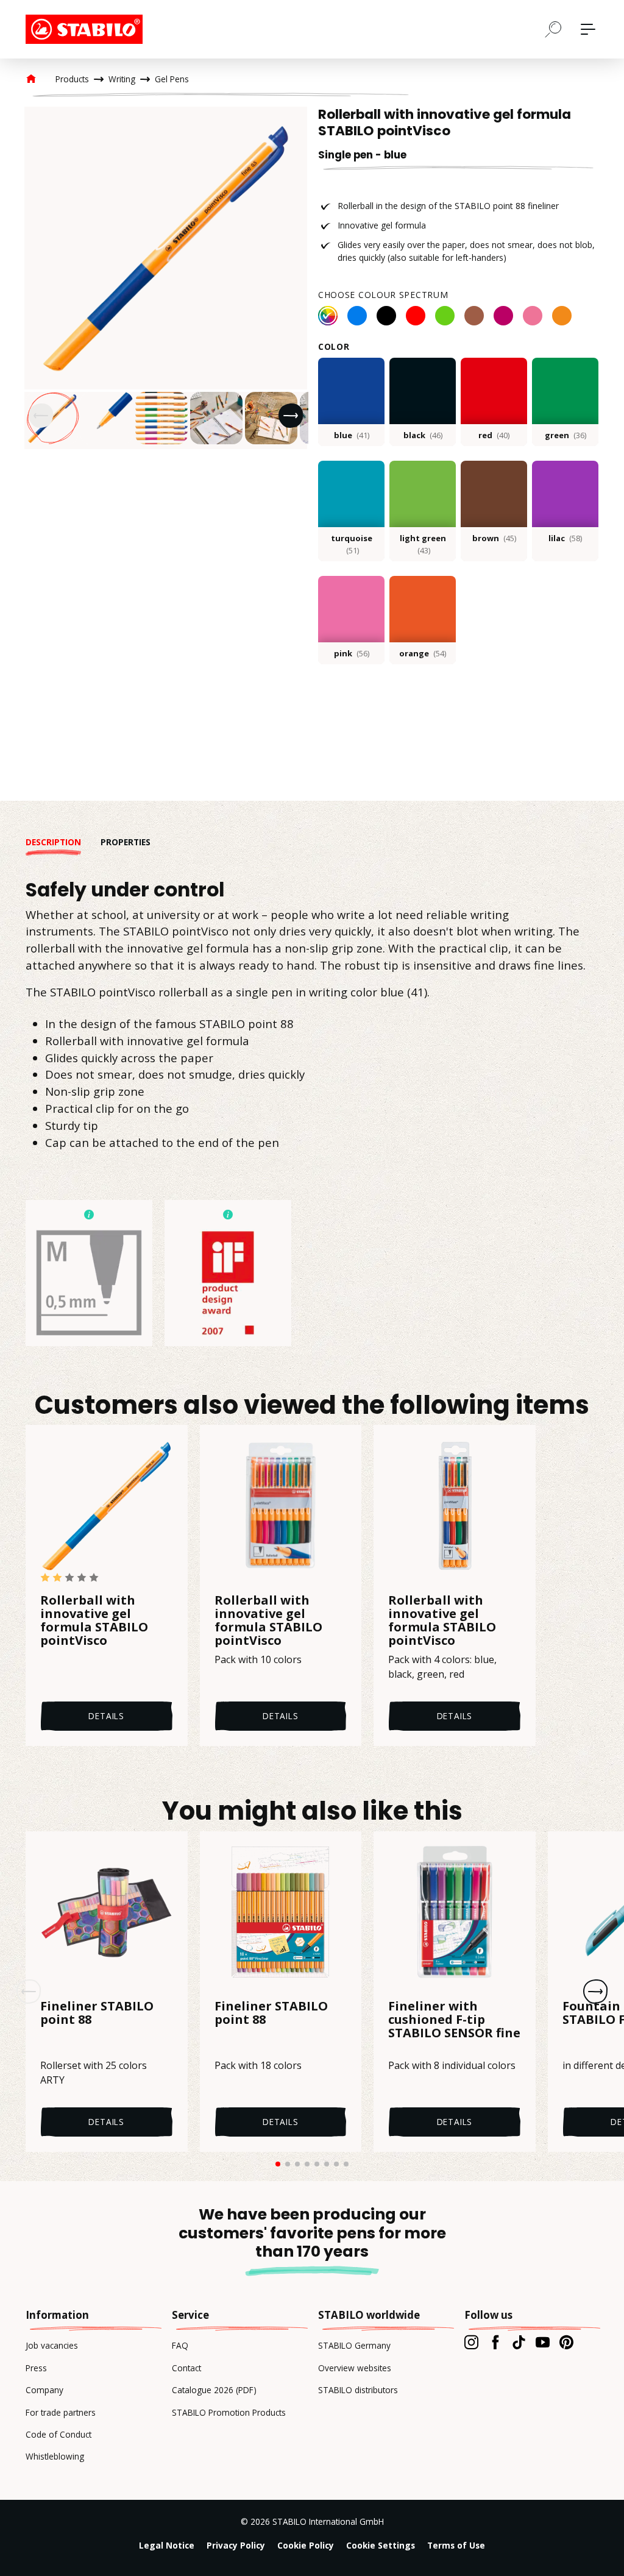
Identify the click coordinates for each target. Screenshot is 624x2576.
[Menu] (588, 29)
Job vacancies (52, 2345)
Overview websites (355, 2368)
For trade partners (61, 2412)
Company (44, 2390)
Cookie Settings (381, 2545)
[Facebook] (495, 2342)
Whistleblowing (55, 2456)
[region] (166, 278)
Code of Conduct (58, 2434)
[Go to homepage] (87, 29)
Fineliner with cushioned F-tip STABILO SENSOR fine (454, 2020)
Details (106, 1716)
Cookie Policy (306, 2545)
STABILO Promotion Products (229, 2412)
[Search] (553, 29)
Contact (186, 2368)
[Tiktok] (519, 2342)
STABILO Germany (354, 2345)
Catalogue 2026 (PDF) (214, 2390)
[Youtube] (543, 2342)
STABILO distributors (358, 2390)
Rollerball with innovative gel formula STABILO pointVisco (94, 1620)
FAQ (180, 2345)
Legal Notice (167, 2545)
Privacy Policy (236, 2545)
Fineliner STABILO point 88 (97, 2014)
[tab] (63, 842)
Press (36, 2368)
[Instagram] (471, 2342)
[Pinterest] (566, 2342)
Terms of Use (456, 2545)
